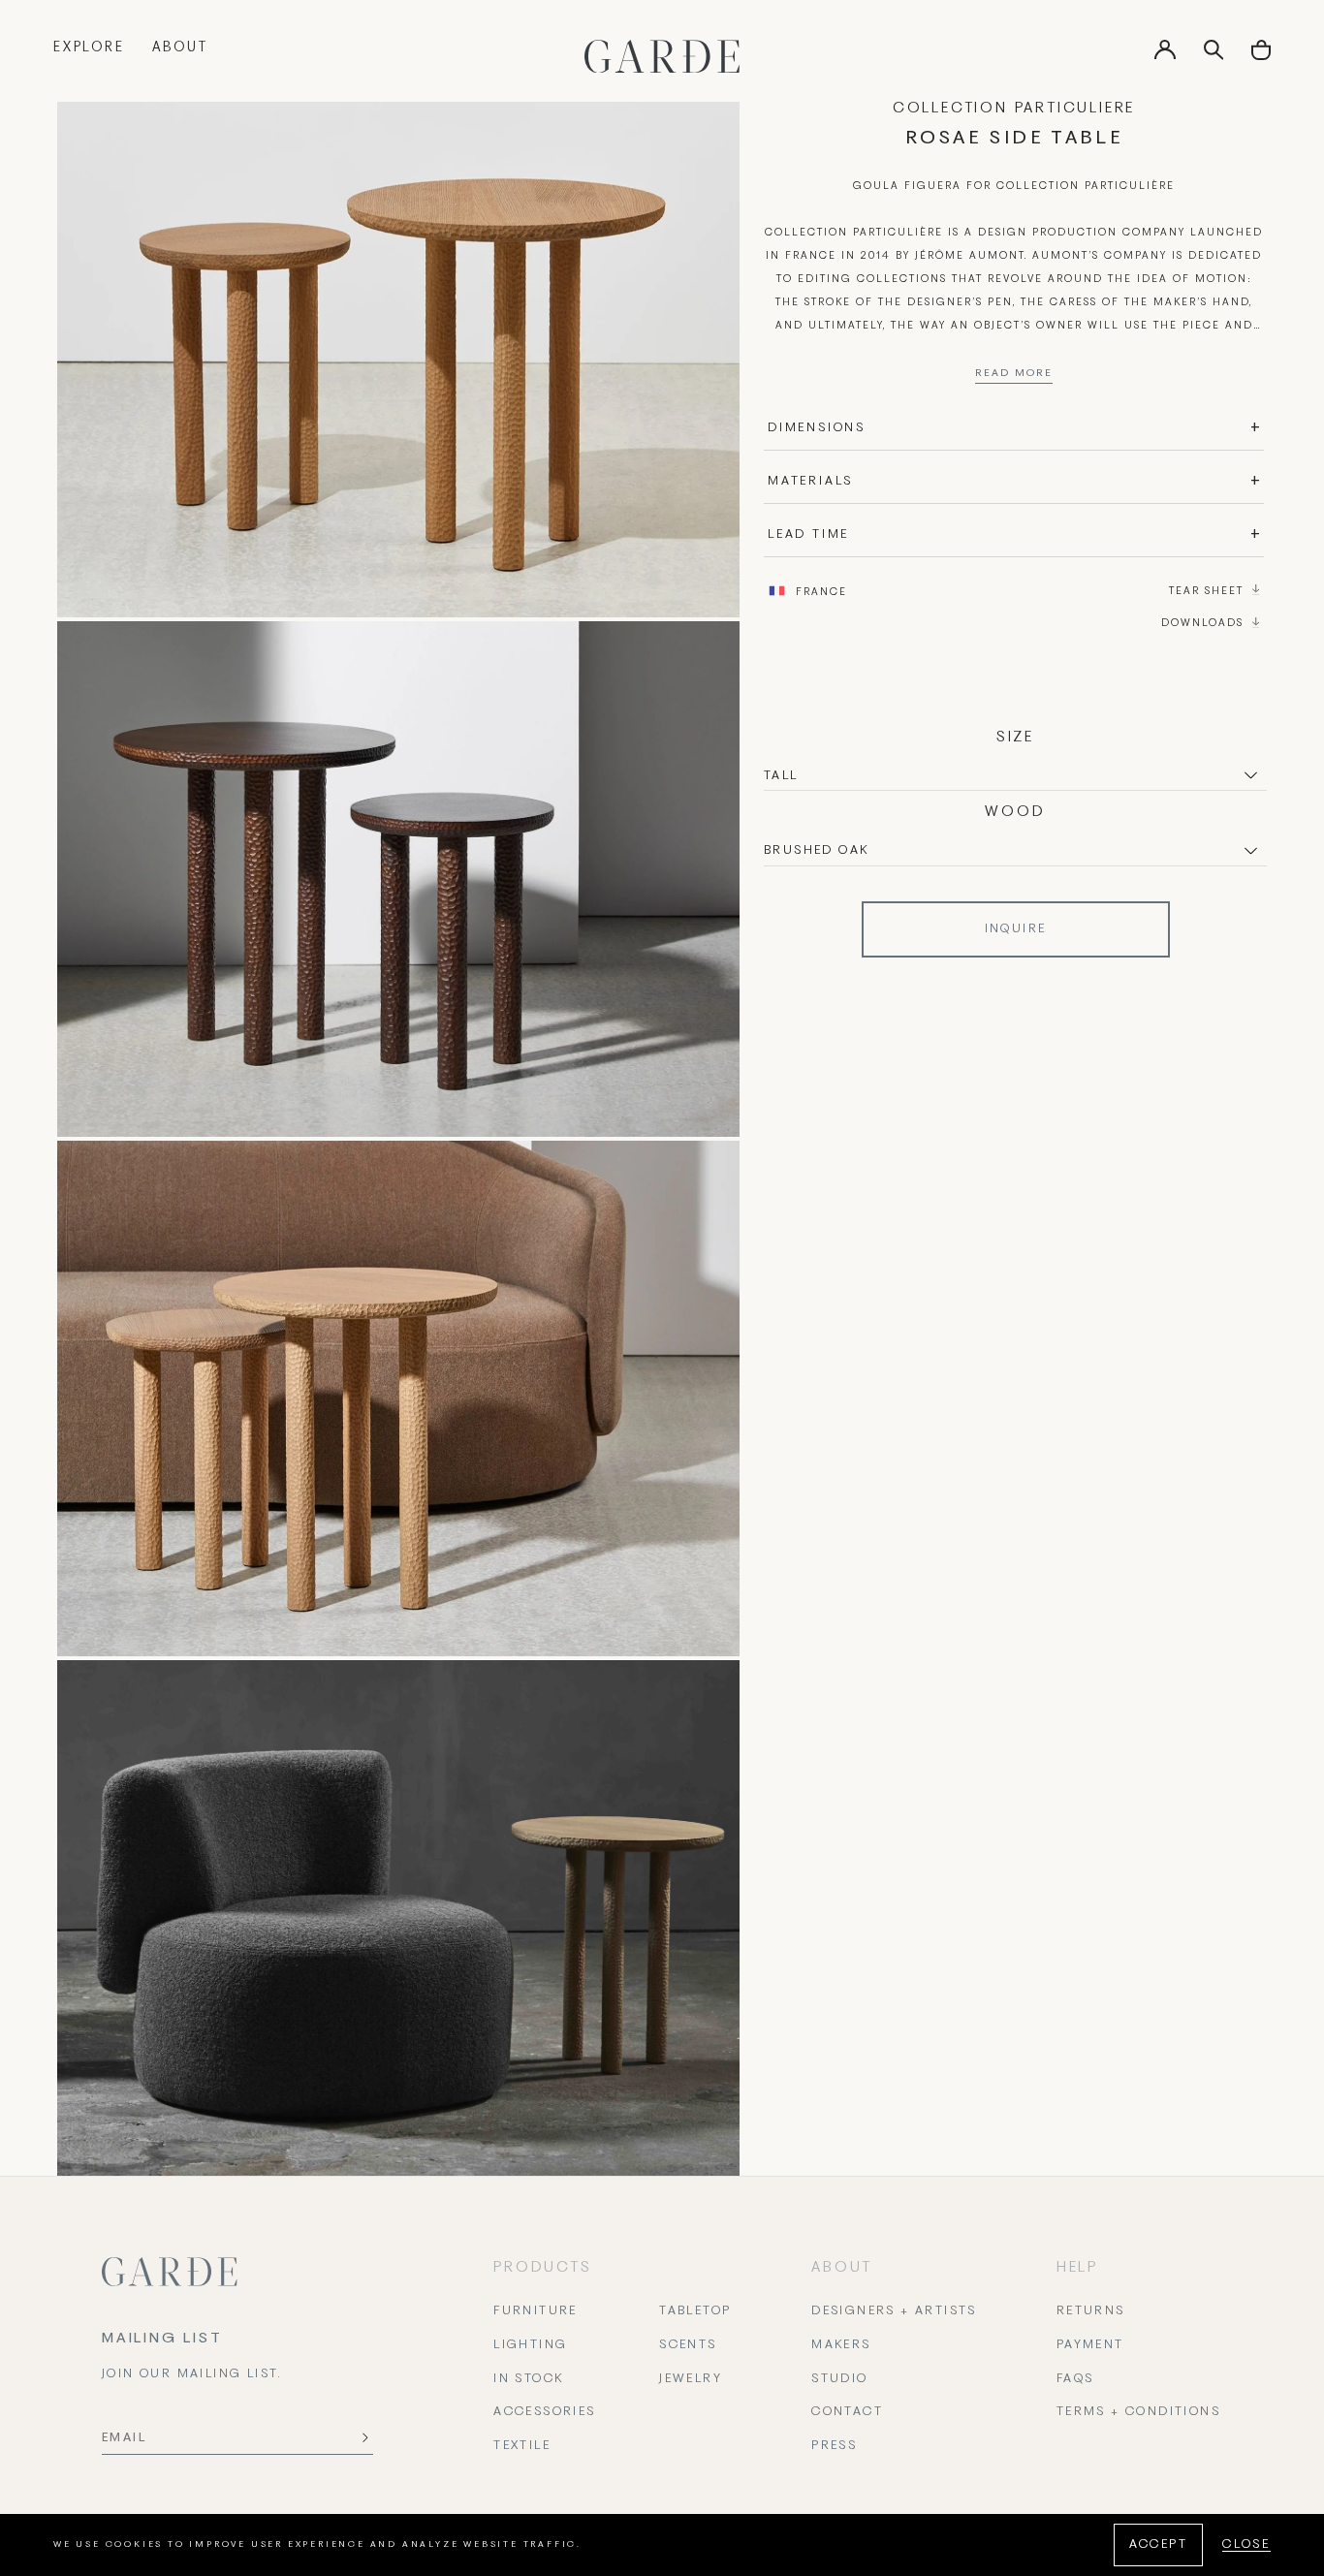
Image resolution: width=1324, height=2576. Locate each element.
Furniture (536, 2311)
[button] (1261, 57)
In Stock (528, 2379)
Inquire (1016, 929)
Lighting (530, 2345)
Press (834, 2446)
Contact (847, 2412)
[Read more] (1014, 378)
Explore (89, 48)
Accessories (544, 2412)
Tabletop (695, 2311)
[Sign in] (1165, 56)
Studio (839, 2379)
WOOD (1015, 812)
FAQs (1075, 2379)
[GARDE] (662, 56)
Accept (1158, 2545)
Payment (1090, 2345)
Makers (841, 2345)
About (180, 48)
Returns (1091, 2311)
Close (1246, 2545)
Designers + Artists (894, 2311)
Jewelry (691, 2379)
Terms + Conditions (1138, 2412)
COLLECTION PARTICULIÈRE (1014, 109)
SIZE (1015, 738)
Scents (688, 2345)
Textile (522, 2446)
